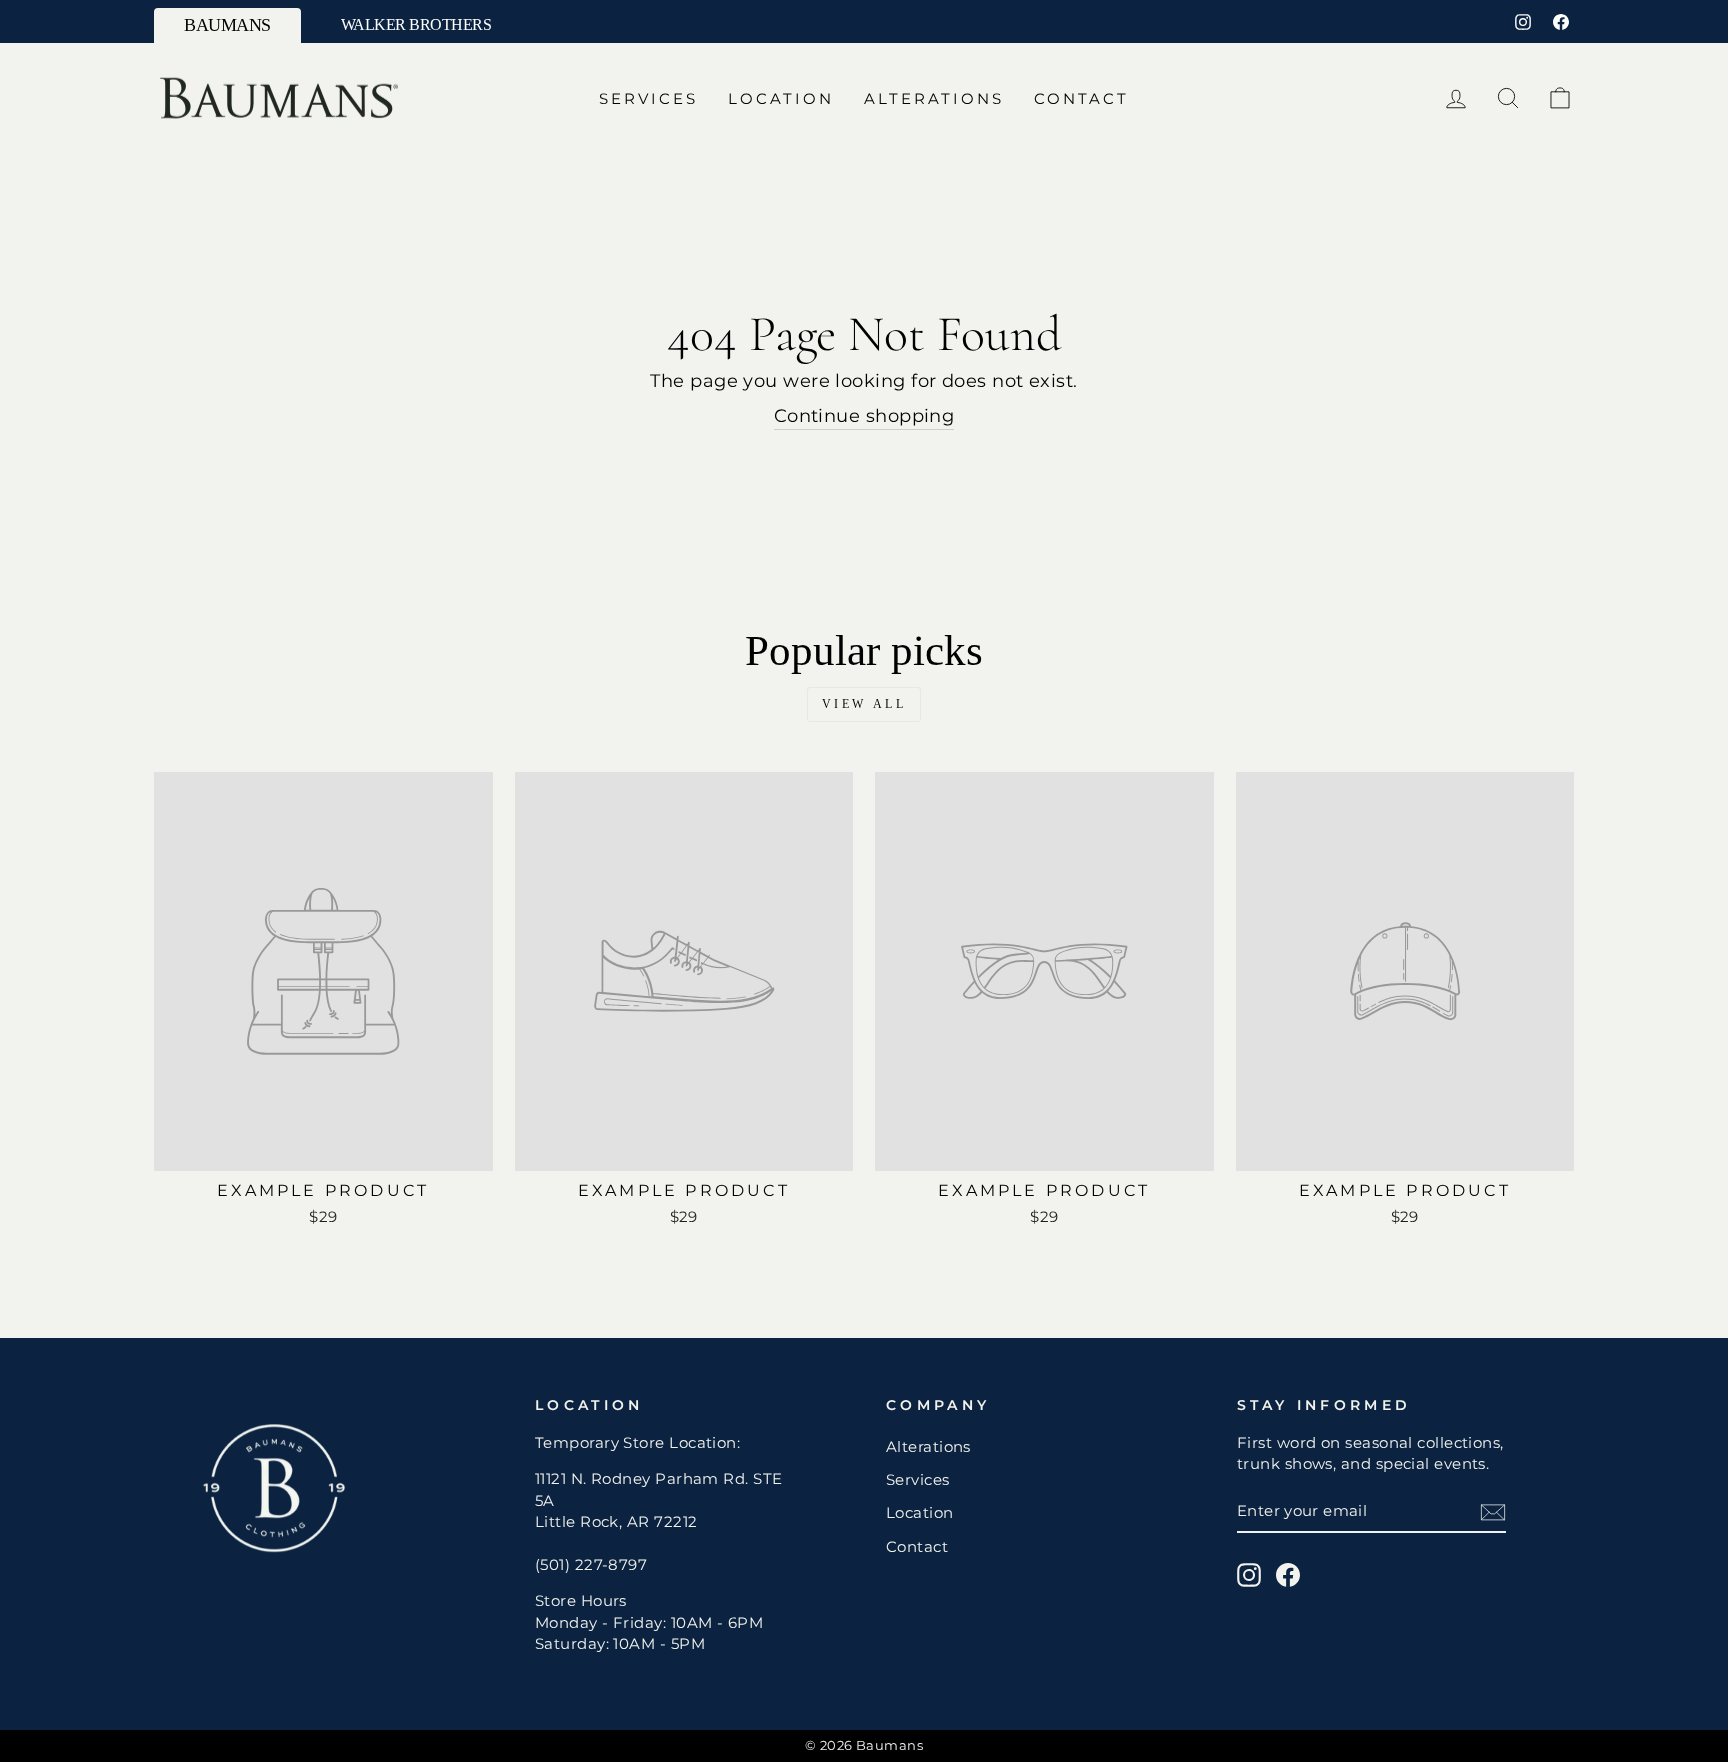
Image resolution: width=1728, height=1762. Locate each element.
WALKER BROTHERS (416, 24)
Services (648, 98)
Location (781, 98)
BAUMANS (227, 25)
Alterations (934, 98)
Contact (1081, 98)
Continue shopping (864, 416)
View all (864, 704)
